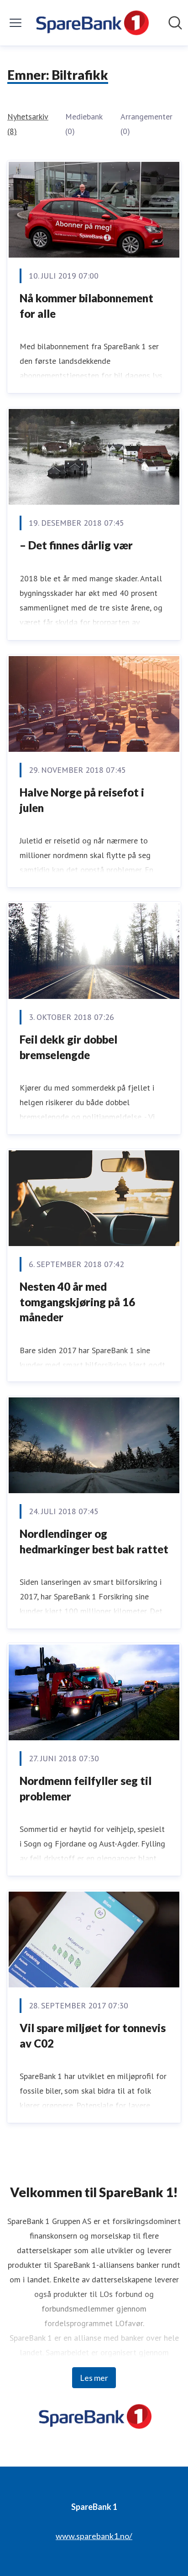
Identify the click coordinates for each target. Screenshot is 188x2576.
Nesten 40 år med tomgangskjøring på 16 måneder (77, 1302)
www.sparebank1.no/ (94, 2536)
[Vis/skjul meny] (16, 23)
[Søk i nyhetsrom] (175, 23)
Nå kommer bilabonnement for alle (86, 306)
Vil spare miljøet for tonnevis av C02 (93, 2035)
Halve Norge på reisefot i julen (82, 800)
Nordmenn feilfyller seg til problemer (86, 1788)
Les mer (94, 2378)
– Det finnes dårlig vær (76, 545)
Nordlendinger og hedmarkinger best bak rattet (94, 1541)
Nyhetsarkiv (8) (28, 124)
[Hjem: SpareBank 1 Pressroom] (91, 23)
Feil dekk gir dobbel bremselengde (68, 1047)
